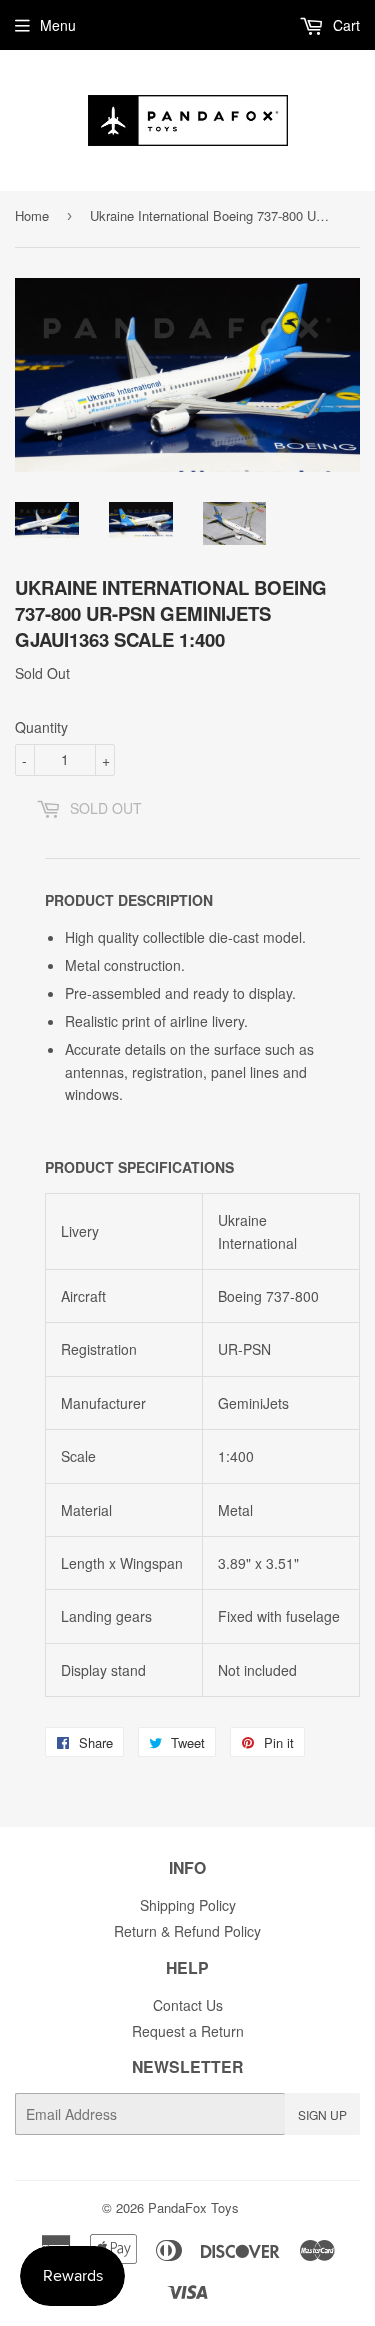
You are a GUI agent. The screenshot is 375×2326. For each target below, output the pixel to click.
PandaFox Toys (193, 2207)
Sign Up (322, 2114)
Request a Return (188, 2031)
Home (32, 215)
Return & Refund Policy (187, 1931)
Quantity (41, 727)
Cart (344, 25)
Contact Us (188, 2005)
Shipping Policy (188, 1905)
